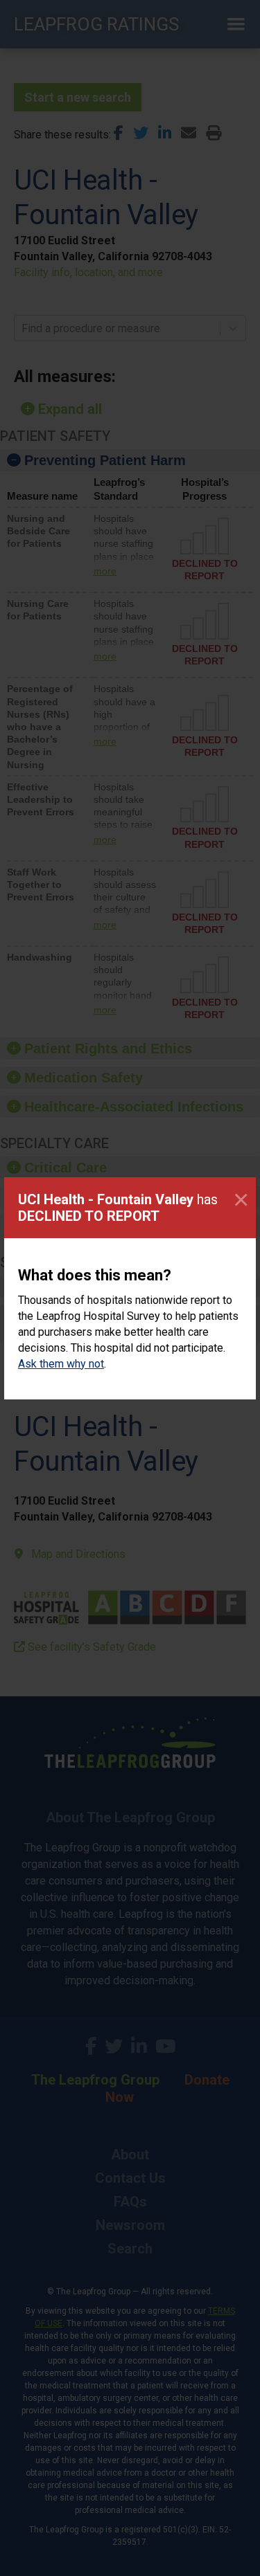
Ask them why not (61, 1364)
